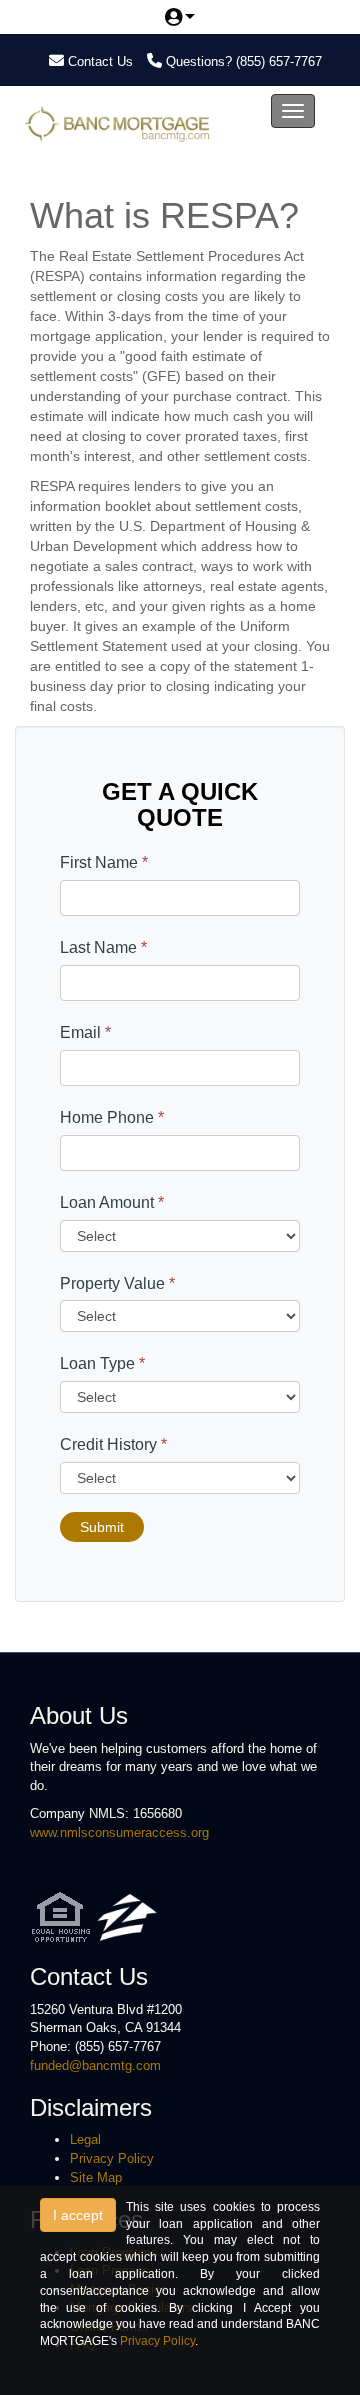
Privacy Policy (112, 2158)
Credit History (113, 1444)
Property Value (117, 1283)
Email (85, 1032)
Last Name (103, 947)
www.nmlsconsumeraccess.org (119, 1832)
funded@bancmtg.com (95, 2065)
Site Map (96, 2177)
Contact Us (98, 61)
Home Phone (112, 1117)
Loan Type (102, 1363)
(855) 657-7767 (279, 61)
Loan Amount (112, 1202)
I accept (78, 2215)
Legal (85, 2139)
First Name (104, 862)
